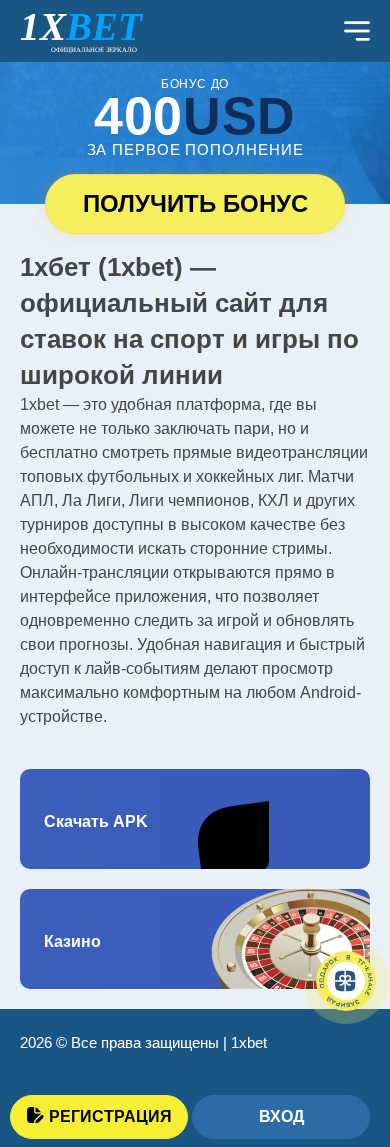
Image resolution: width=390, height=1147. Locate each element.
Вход (281, 1116)
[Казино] (195, 939)
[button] (345, 1042)
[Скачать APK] (195, 819)
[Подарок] (346, 981)
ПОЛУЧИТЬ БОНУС (195, 203)
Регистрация (110, 1116)
